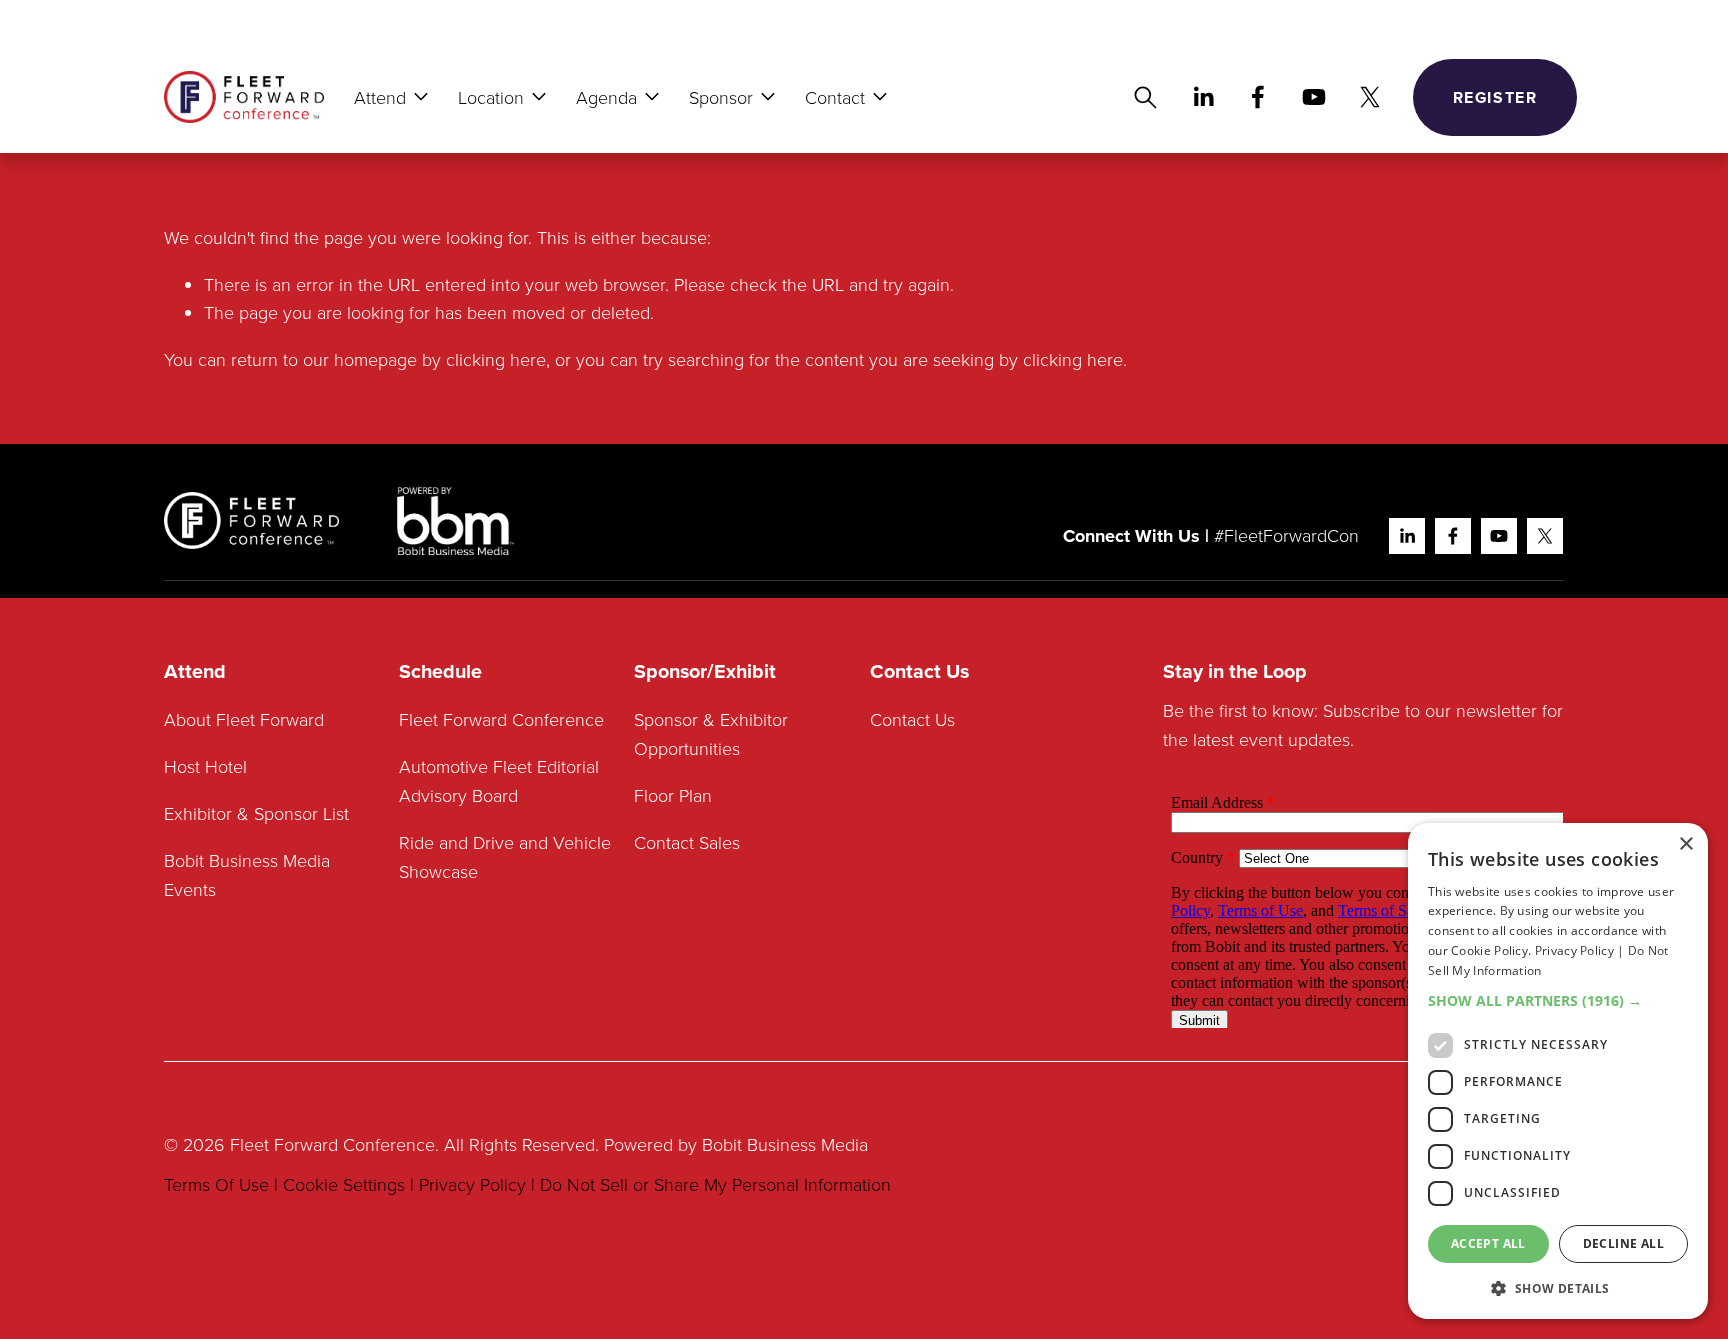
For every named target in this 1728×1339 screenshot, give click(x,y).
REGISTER (1495, 97)
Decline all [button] (1623, 1243)
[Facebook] (1258, 97)
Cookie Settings (344, 1184)
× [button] (1685, 844)
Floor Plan (673, 795)
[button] (1558, 1000)
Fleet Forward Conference (501, 719)
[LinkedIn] (1203, 97)
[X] (1370, 97)
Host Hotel (205, 766)
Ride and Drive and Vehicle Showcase (505, 856)
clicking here (496, 359)
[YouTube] (1314, 97)
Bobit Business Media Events (249, 874)
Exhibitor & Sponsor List (256, 813)
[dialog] (1558, 1071)
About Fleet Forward (244, 719)
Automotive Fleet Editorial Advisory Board (499, 780)
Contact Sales (687, 842)
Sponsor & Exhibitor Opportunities (711, 733)
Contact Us (912, 719)
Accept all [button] (1488, 1243)
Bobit (722, 1144)
